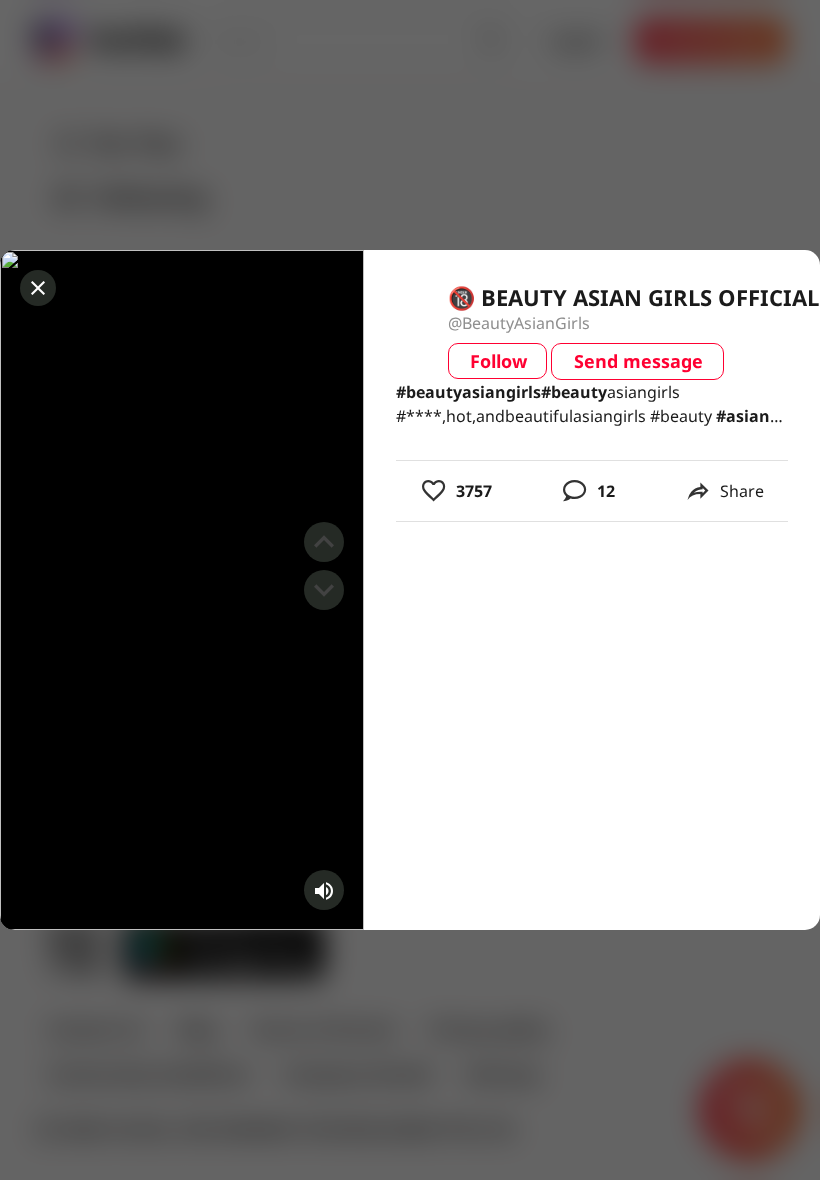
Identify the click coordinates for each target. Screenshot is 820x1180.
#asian (743, 416)
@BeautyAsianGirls (519, 323)
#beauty (429, 392)
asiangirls (468, 392)
